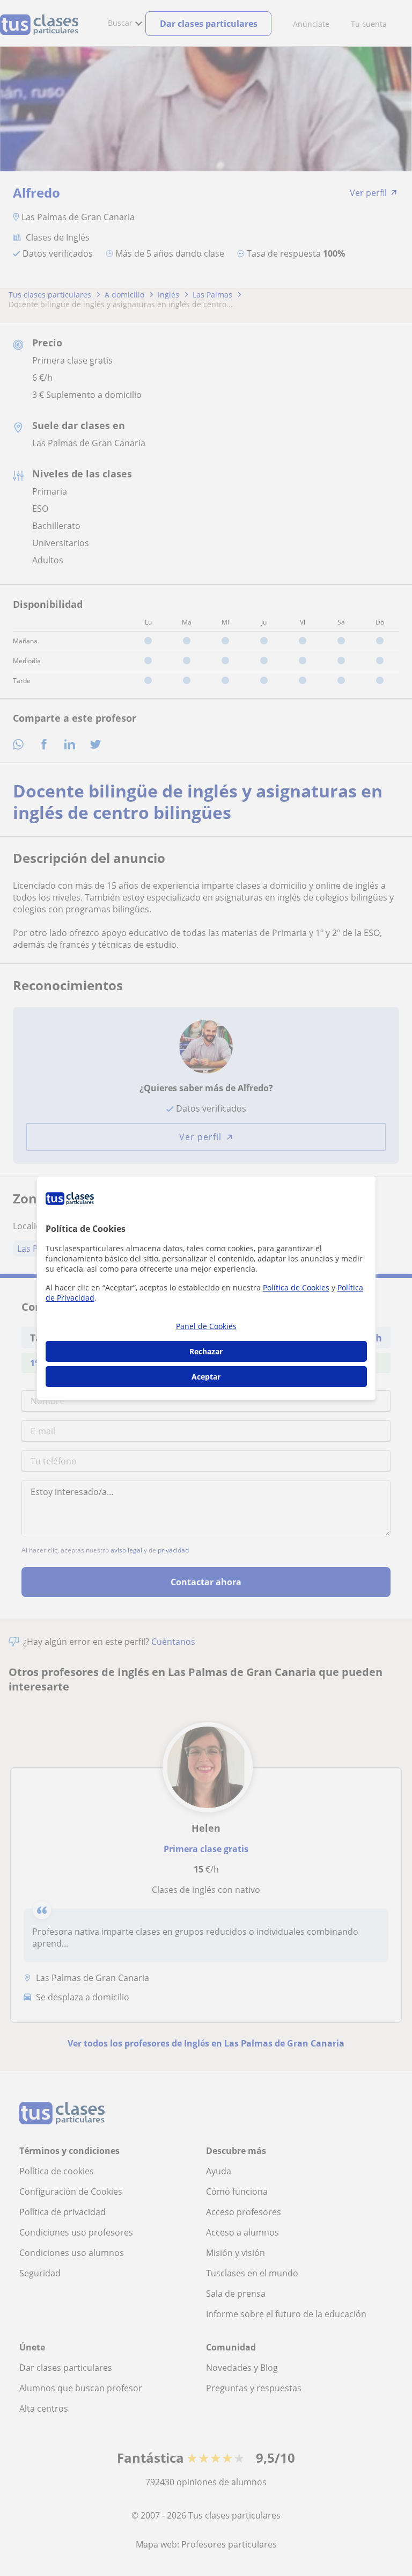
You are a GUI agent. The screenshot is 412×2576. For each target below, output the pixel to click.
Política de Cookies (296, 1287)
